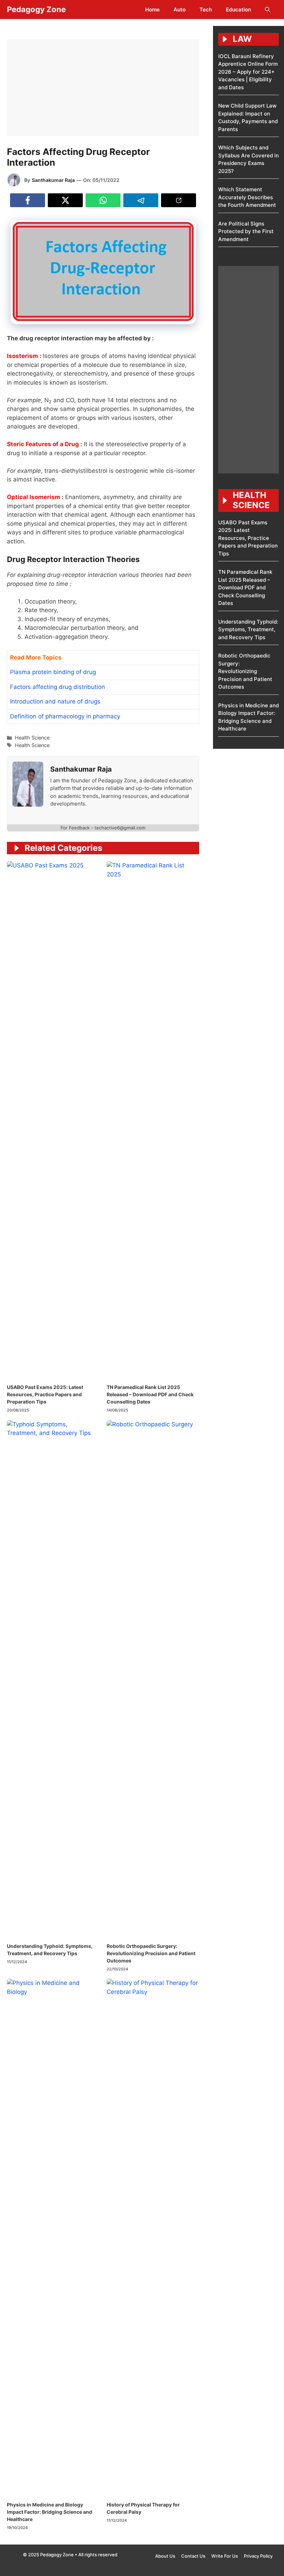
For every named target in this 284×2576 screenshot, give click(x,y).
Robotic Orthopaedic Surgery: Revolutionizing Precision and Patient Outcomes (151, 1953)
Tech (206, 10)
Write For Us (225, 2556)
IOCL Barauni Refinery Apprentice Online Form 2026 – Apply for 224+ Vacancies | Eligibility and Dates (248, 72)
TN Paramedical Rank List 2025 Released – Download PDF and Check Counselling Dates (150, 1394)
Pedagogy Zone (36, 9)
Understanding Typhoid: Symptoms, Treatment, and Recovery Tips (248, 629)
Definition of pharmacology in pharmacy (65, 716)
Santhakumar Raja (53, 180)
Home (152, 10)
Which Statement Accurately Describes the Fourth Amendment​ (247, 197)
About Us (165, 2556)
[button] (268, 10)
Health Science (32, 738)
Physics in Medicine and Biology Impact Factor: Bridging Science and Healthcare (50, 2512)
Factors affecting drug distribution (57, 687)
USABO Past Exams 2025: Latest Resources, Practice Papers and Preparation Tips (45, 1394)
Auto (180, 10)
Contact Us (193, 2556)
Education (238, 10)
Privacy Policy (258, 2556)
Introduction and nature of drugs (55, 701)
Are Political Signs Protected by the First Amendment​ (246, 231)
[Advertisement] (103, 88)
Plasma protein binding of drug (53, 672)
